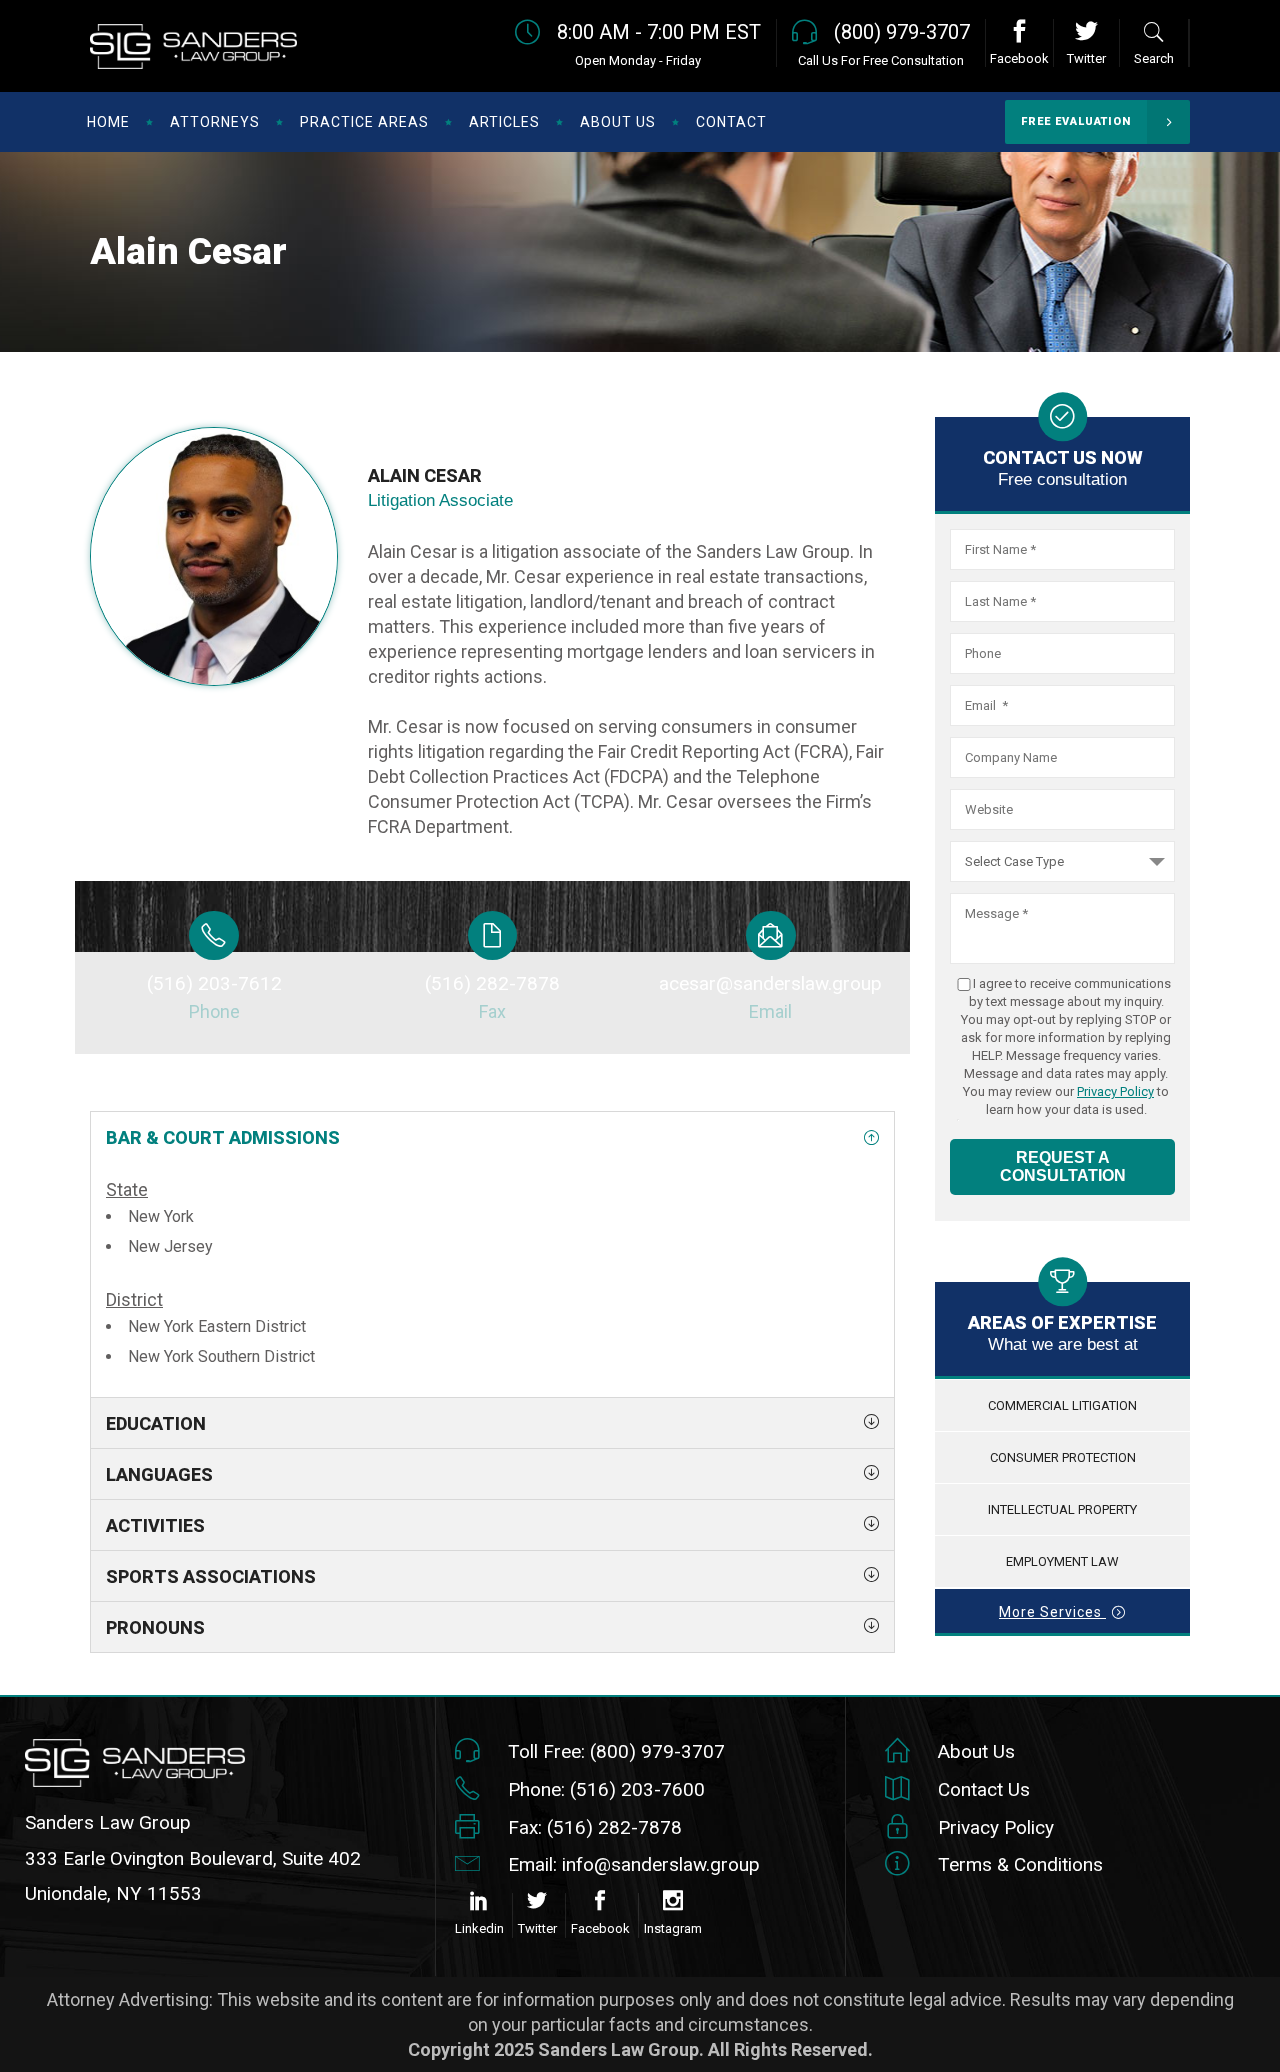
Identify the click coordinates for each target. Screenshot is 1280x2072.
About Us (976, 1751)
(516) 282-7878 (492, 983)
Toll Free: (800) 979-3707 (616, 1751)
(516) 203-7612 (214, 983)
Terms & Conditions (1020, 1864)
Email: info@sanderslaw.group (634, 1864)
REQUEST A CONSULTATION (1063, 1166)
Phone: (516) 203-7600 (606, 1789)
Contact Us (984, 1789)
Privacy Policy (1115, 1091)
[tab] (492, 1137)
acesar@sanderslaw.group (770, 983)
